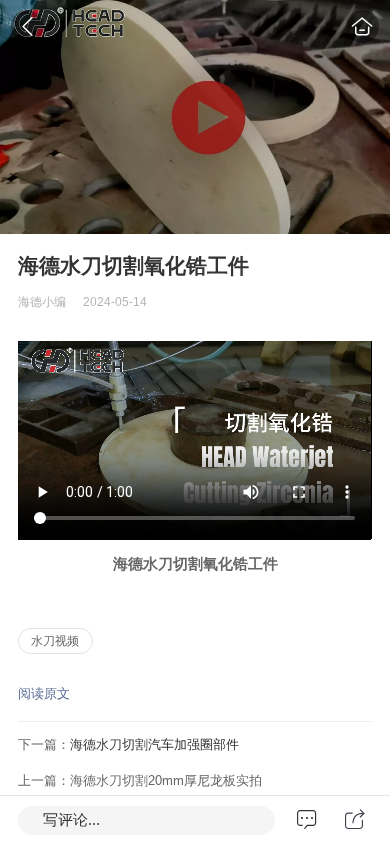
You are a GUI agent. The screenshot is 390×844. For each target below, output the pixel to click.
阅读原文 (44, 693)
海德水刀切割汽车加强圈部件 (154, 744)
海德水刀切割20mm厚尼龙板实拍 (166, 780)
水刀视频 (55, 641)
